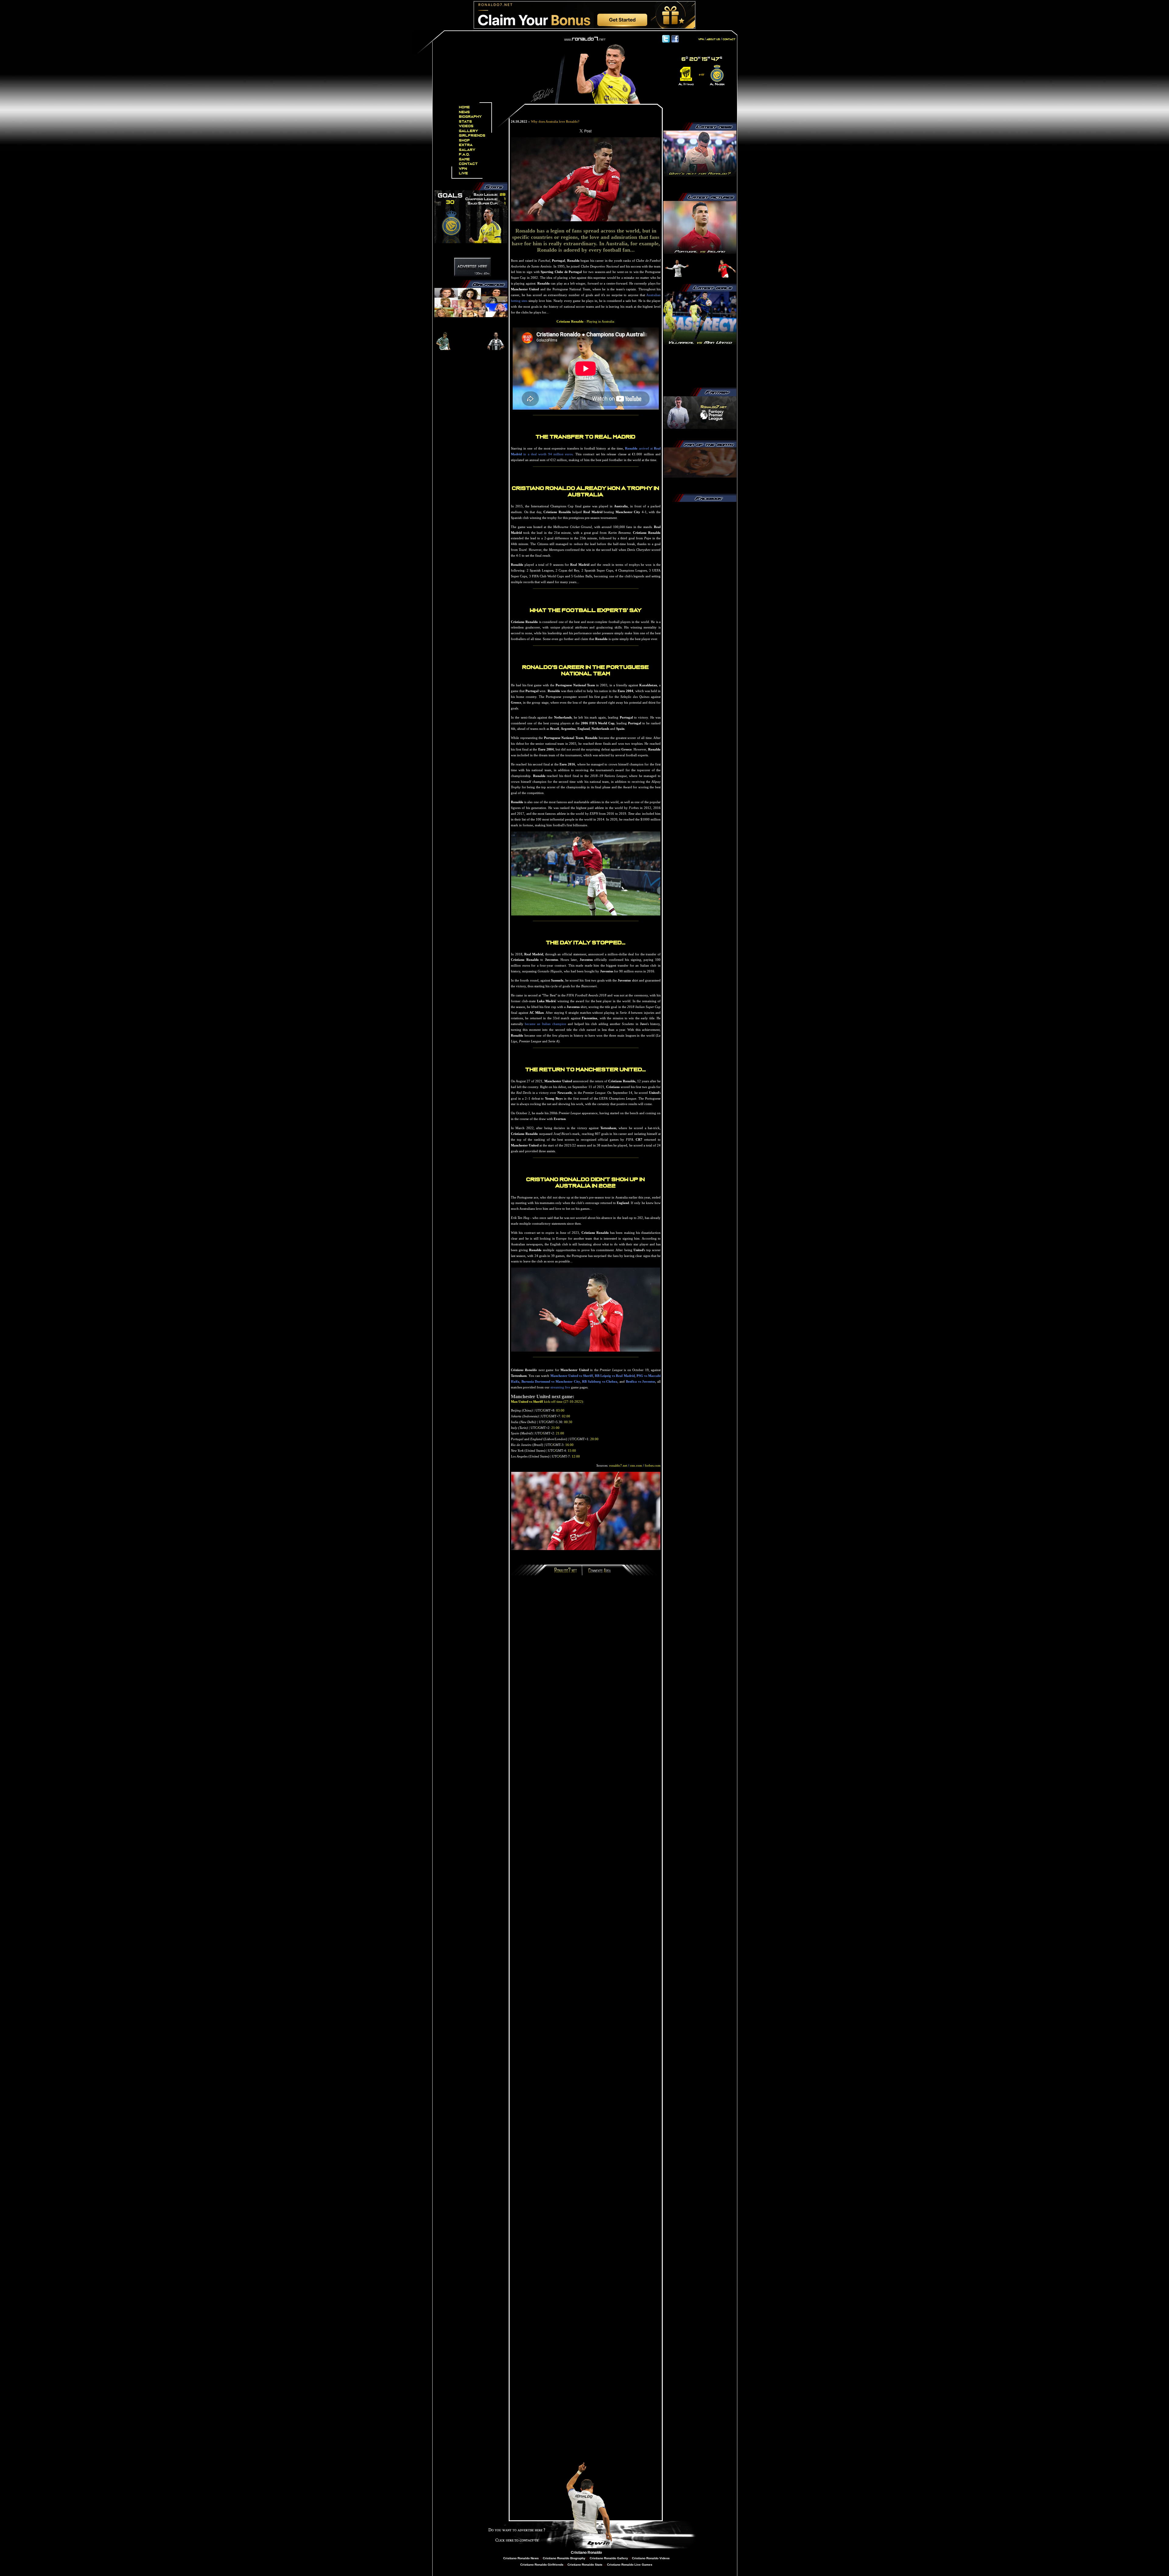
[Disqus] (586, 1662)
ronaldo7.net (618, 1465)
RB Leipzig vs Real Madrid (615, 1376)
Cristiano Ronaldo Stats (585, 2565)
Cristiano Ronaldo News (521, 2558)
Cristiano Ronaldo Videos (651, 2558)
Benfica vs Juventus (641, 1381)
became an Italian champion (546, 1024)
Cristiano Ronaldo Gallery (608, 2558)
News (465, 112)
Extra (466, 145)
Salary (467, 150)
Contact (469, 164)
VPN (463, 169)
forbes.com (653, 1465)
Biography (470, 117)
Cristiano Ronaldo (586, 2553)
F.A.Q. (465, 154)
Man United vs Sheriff (527, 1402)
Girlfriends (472, 136)
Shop (465, 140)
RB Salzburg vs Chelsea (600, 1381)
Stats (466, 122)
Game (465, 159)
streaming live (560, 1387)
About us (713, 39)
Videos (466, 126)
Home (465, 107)
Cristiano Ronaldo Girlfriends (542, 2565)
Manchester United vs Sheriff (572, 1376)
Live (464, 173)
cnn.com (636, 1465)
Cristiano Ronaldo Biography (564, 2558)
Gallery (469, 131)
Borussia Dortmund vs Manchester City (551, 1381)
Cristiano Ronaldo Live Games (629, 2565)
